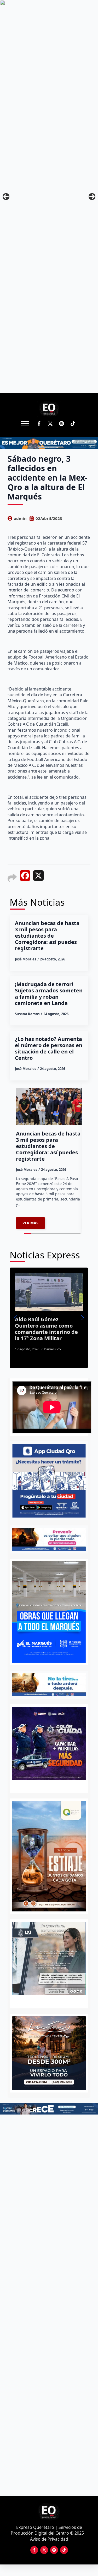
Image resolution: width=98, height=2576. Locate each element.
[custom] (62, 424)
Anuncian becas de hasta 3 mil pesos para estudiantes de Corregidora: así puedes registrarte (47, 936)
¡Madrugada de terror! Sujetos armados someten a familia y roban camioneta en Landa (49, 994)
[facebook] (39, 424)
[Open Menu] (25, 423)
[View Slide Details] (49, 1959)
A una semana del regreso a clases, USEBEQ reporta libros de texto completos (60, 1326)
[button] (15, 1318)
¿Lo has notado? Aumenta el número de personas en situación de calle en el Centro (49, 1048)
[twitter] (50, 424)
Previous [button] (6, 197)
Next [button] (92, 197)
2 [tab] (52, 2001)
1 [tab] (46, 2001)
